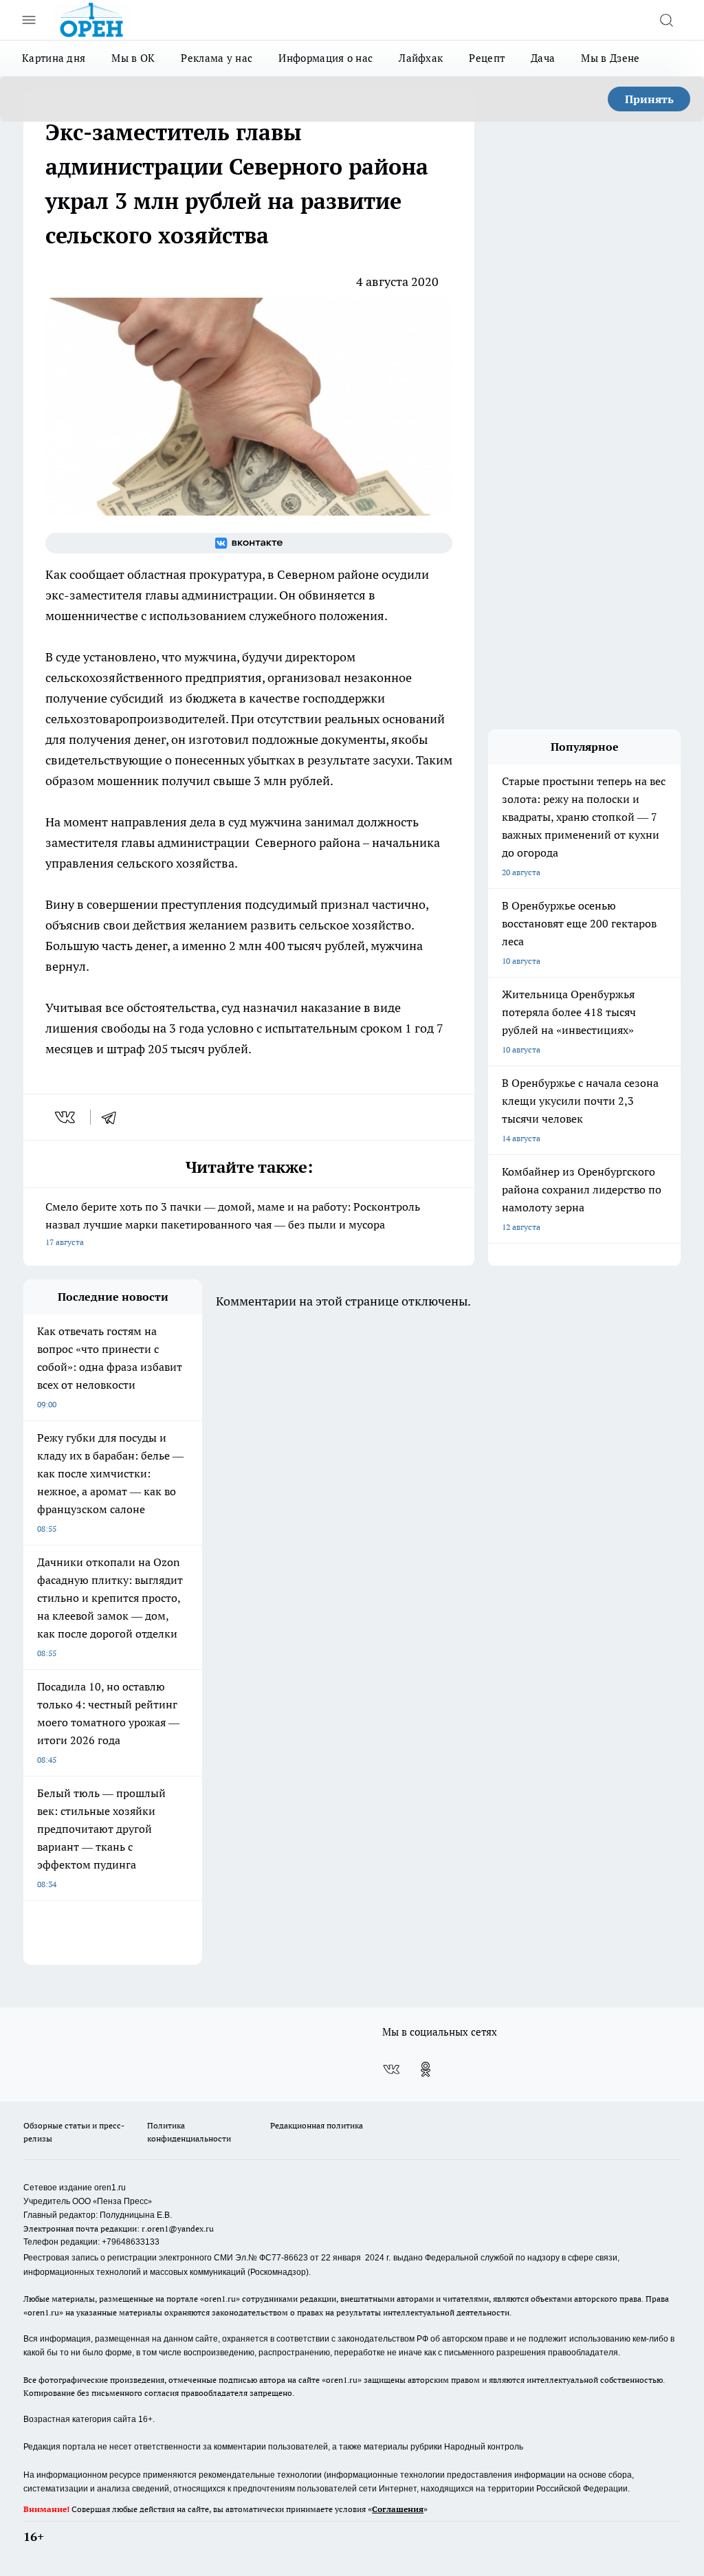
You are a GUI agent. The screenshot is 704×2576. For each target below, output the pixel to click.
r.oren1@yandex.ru (178, 2228)
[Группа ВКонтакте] (249, 543)
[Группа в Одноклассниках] (426, 2069)
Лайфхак (421, 58)
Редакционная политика (317, 2125)
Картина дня (54, 58)
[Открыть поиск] (666, 20)
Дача (543, 58)
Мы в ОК (133, 58)
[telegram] (113, 1117)
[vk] (66, 1117)
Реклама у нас (217, 58)
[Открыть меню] (29, 20)
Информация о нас (326, 58)
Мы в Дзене (610, 58)
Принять (649, 99)
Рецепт (487, 58)
